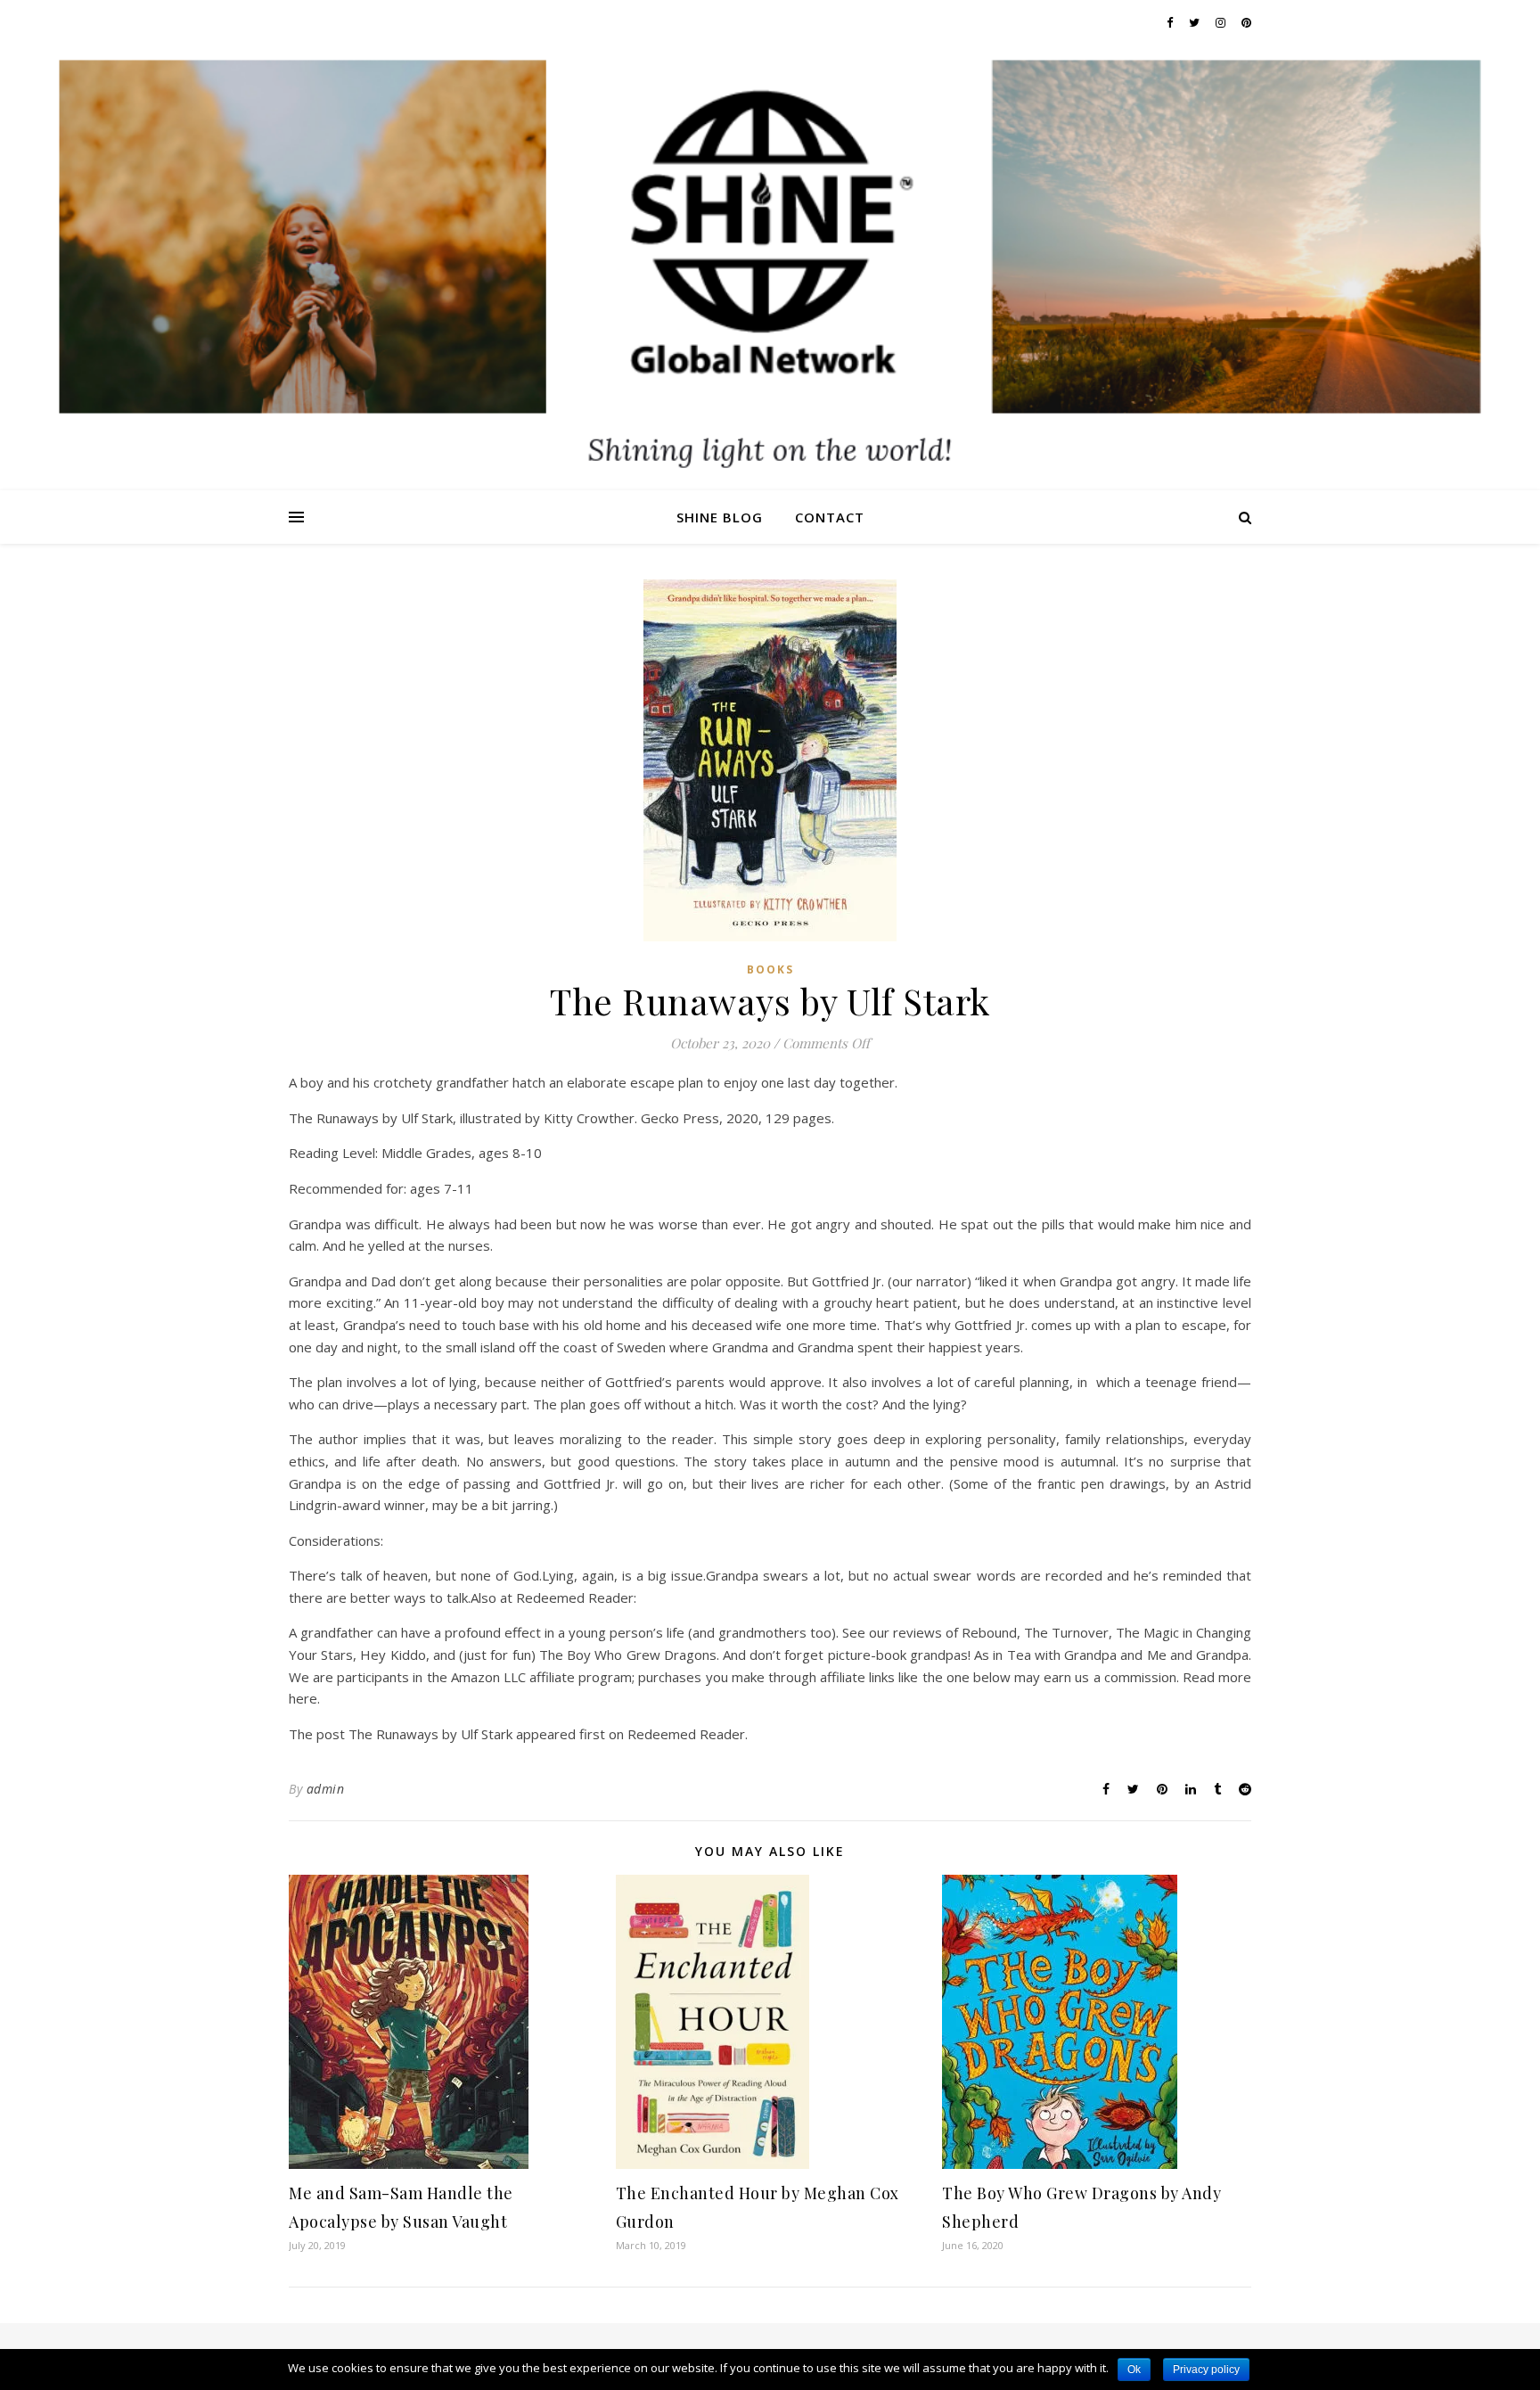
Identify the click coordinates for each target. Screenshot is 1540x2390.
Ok (1134, 2369)
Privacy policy (1206, 2369)
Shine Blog (720, 517)
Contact (830, 517)
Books (770, 969)
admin (326, 1789)
